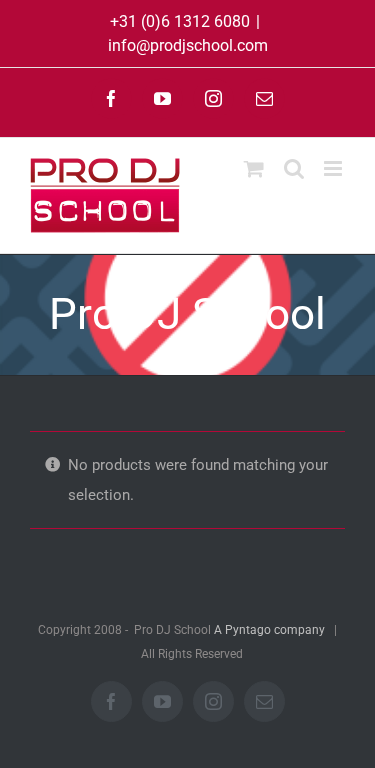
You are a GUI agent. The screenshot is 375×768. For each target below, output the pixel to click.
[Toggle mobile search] (294, 168)
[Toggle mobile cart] (254, 168)
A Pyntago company (269, 630)
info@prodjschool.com (188, 45)
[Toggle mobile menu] (334, 168)
